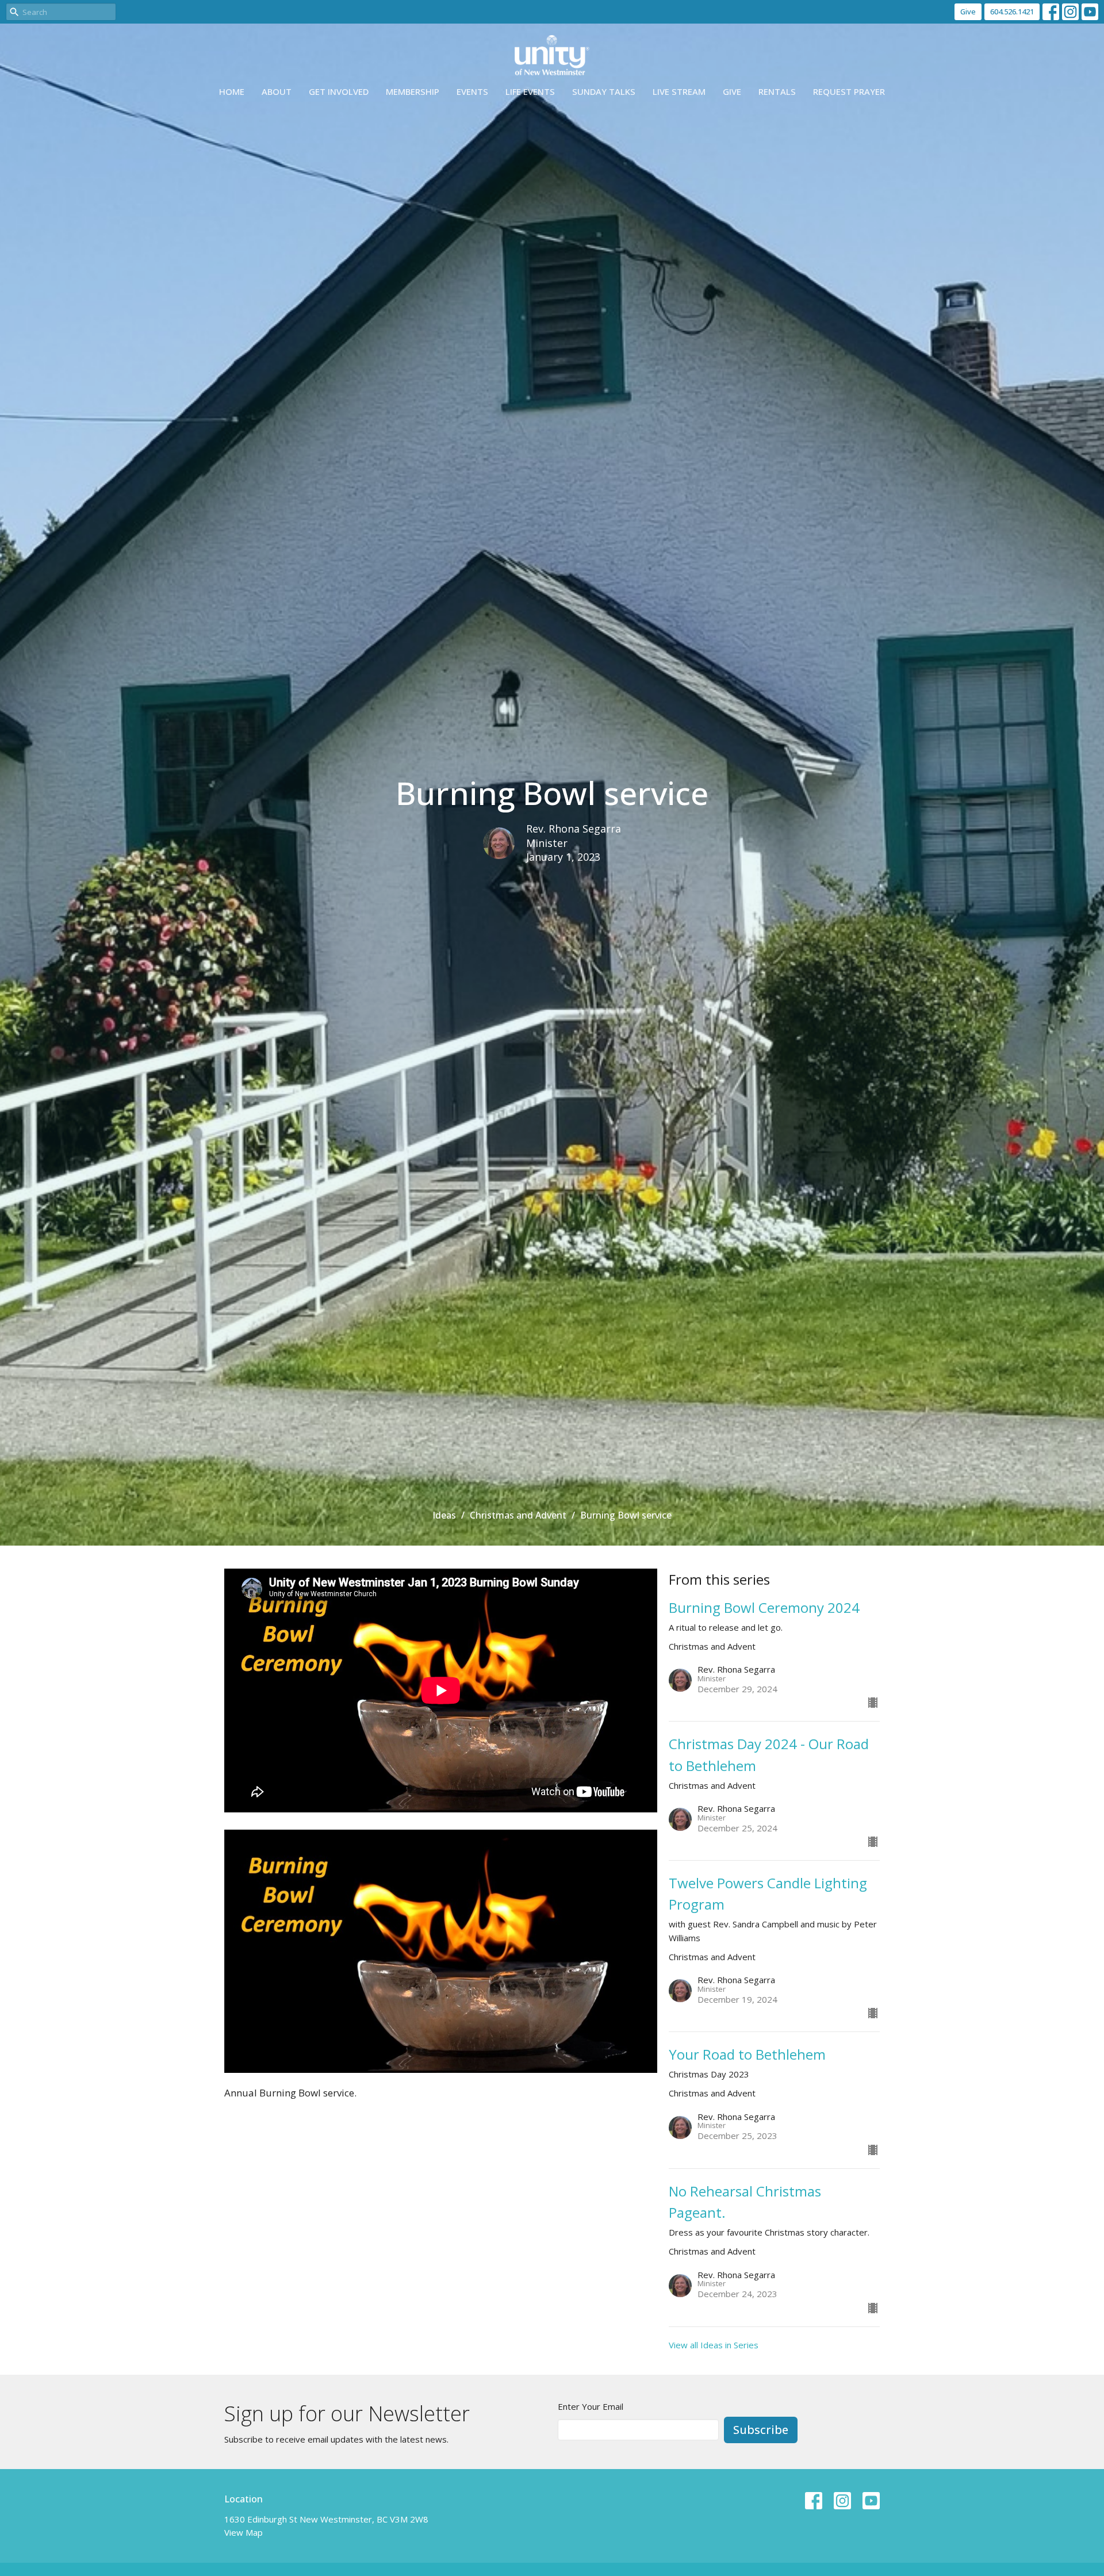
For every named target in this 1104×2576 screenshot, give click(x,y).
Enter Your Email (591, 2406)
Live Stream (679, 91)
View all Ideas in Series (714, 2345)
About (277, 91)
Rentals (777, 91)
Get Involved (339, 91)
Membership (413, 91)
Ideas (444, 1515)
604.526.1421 (1012, 11)
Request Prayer (849, 91)
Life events (530, 91)
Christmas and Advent (518, 1515)
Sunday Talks (604, 91)
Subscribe (761, 2430)
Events (472, 91)
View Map (244, 2532)
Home (232, 91)
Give (968, 11)
